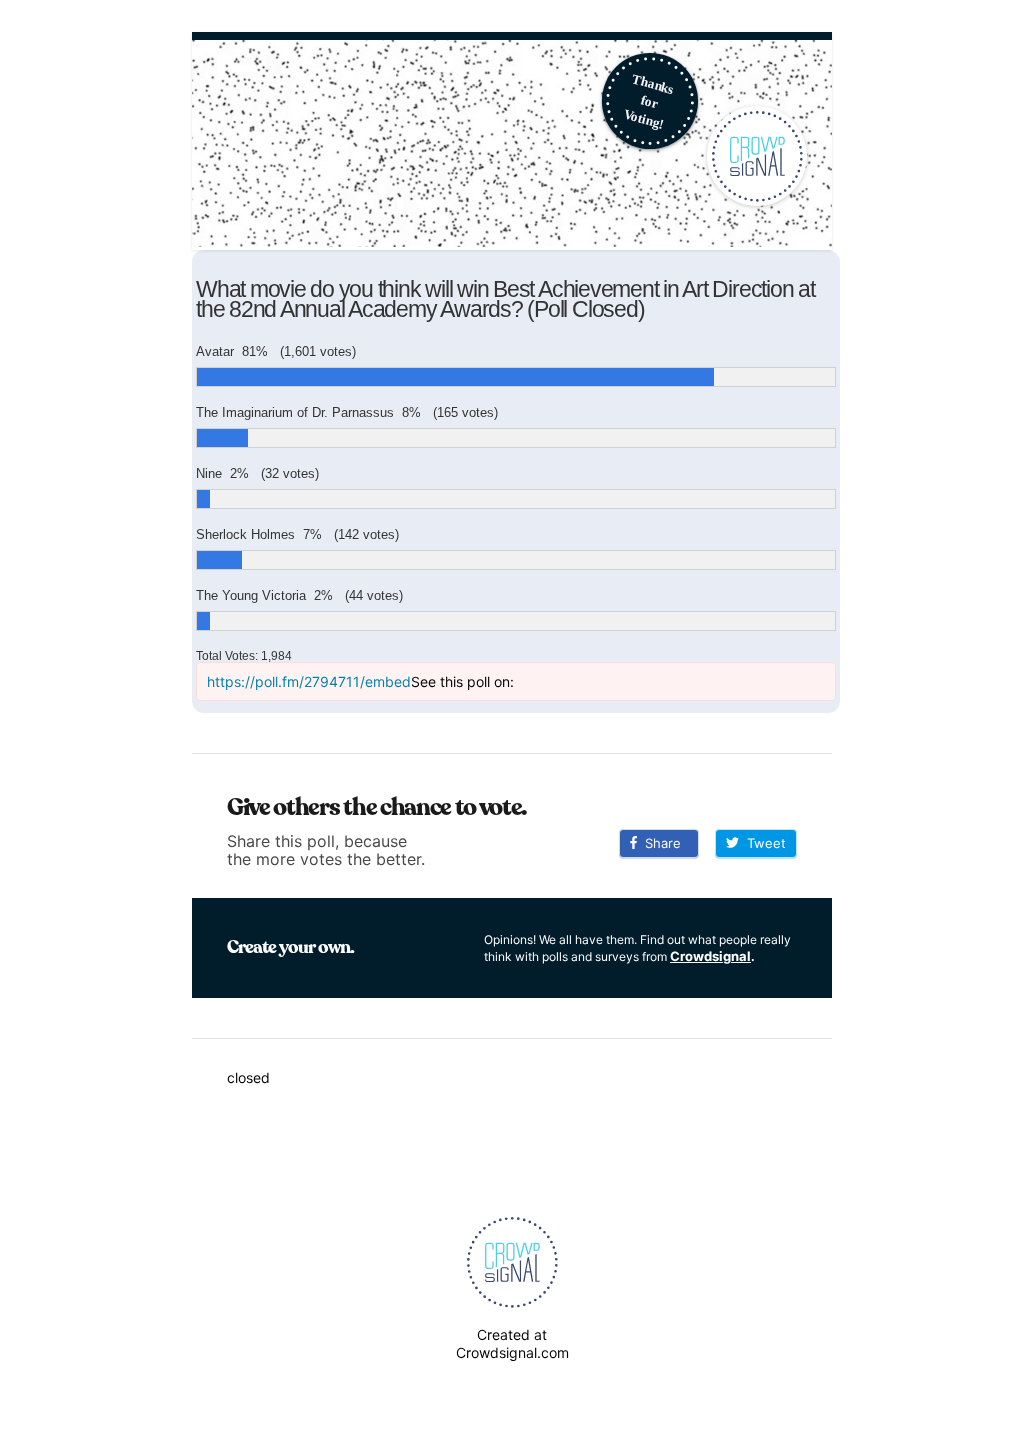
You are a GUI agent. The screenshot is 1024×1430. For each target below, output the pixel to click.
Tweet (762, 843)
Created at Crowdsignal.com (512, 1343)
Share (659, 843)
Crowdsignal (710, 956)
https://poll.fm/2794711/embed (309, 681)
